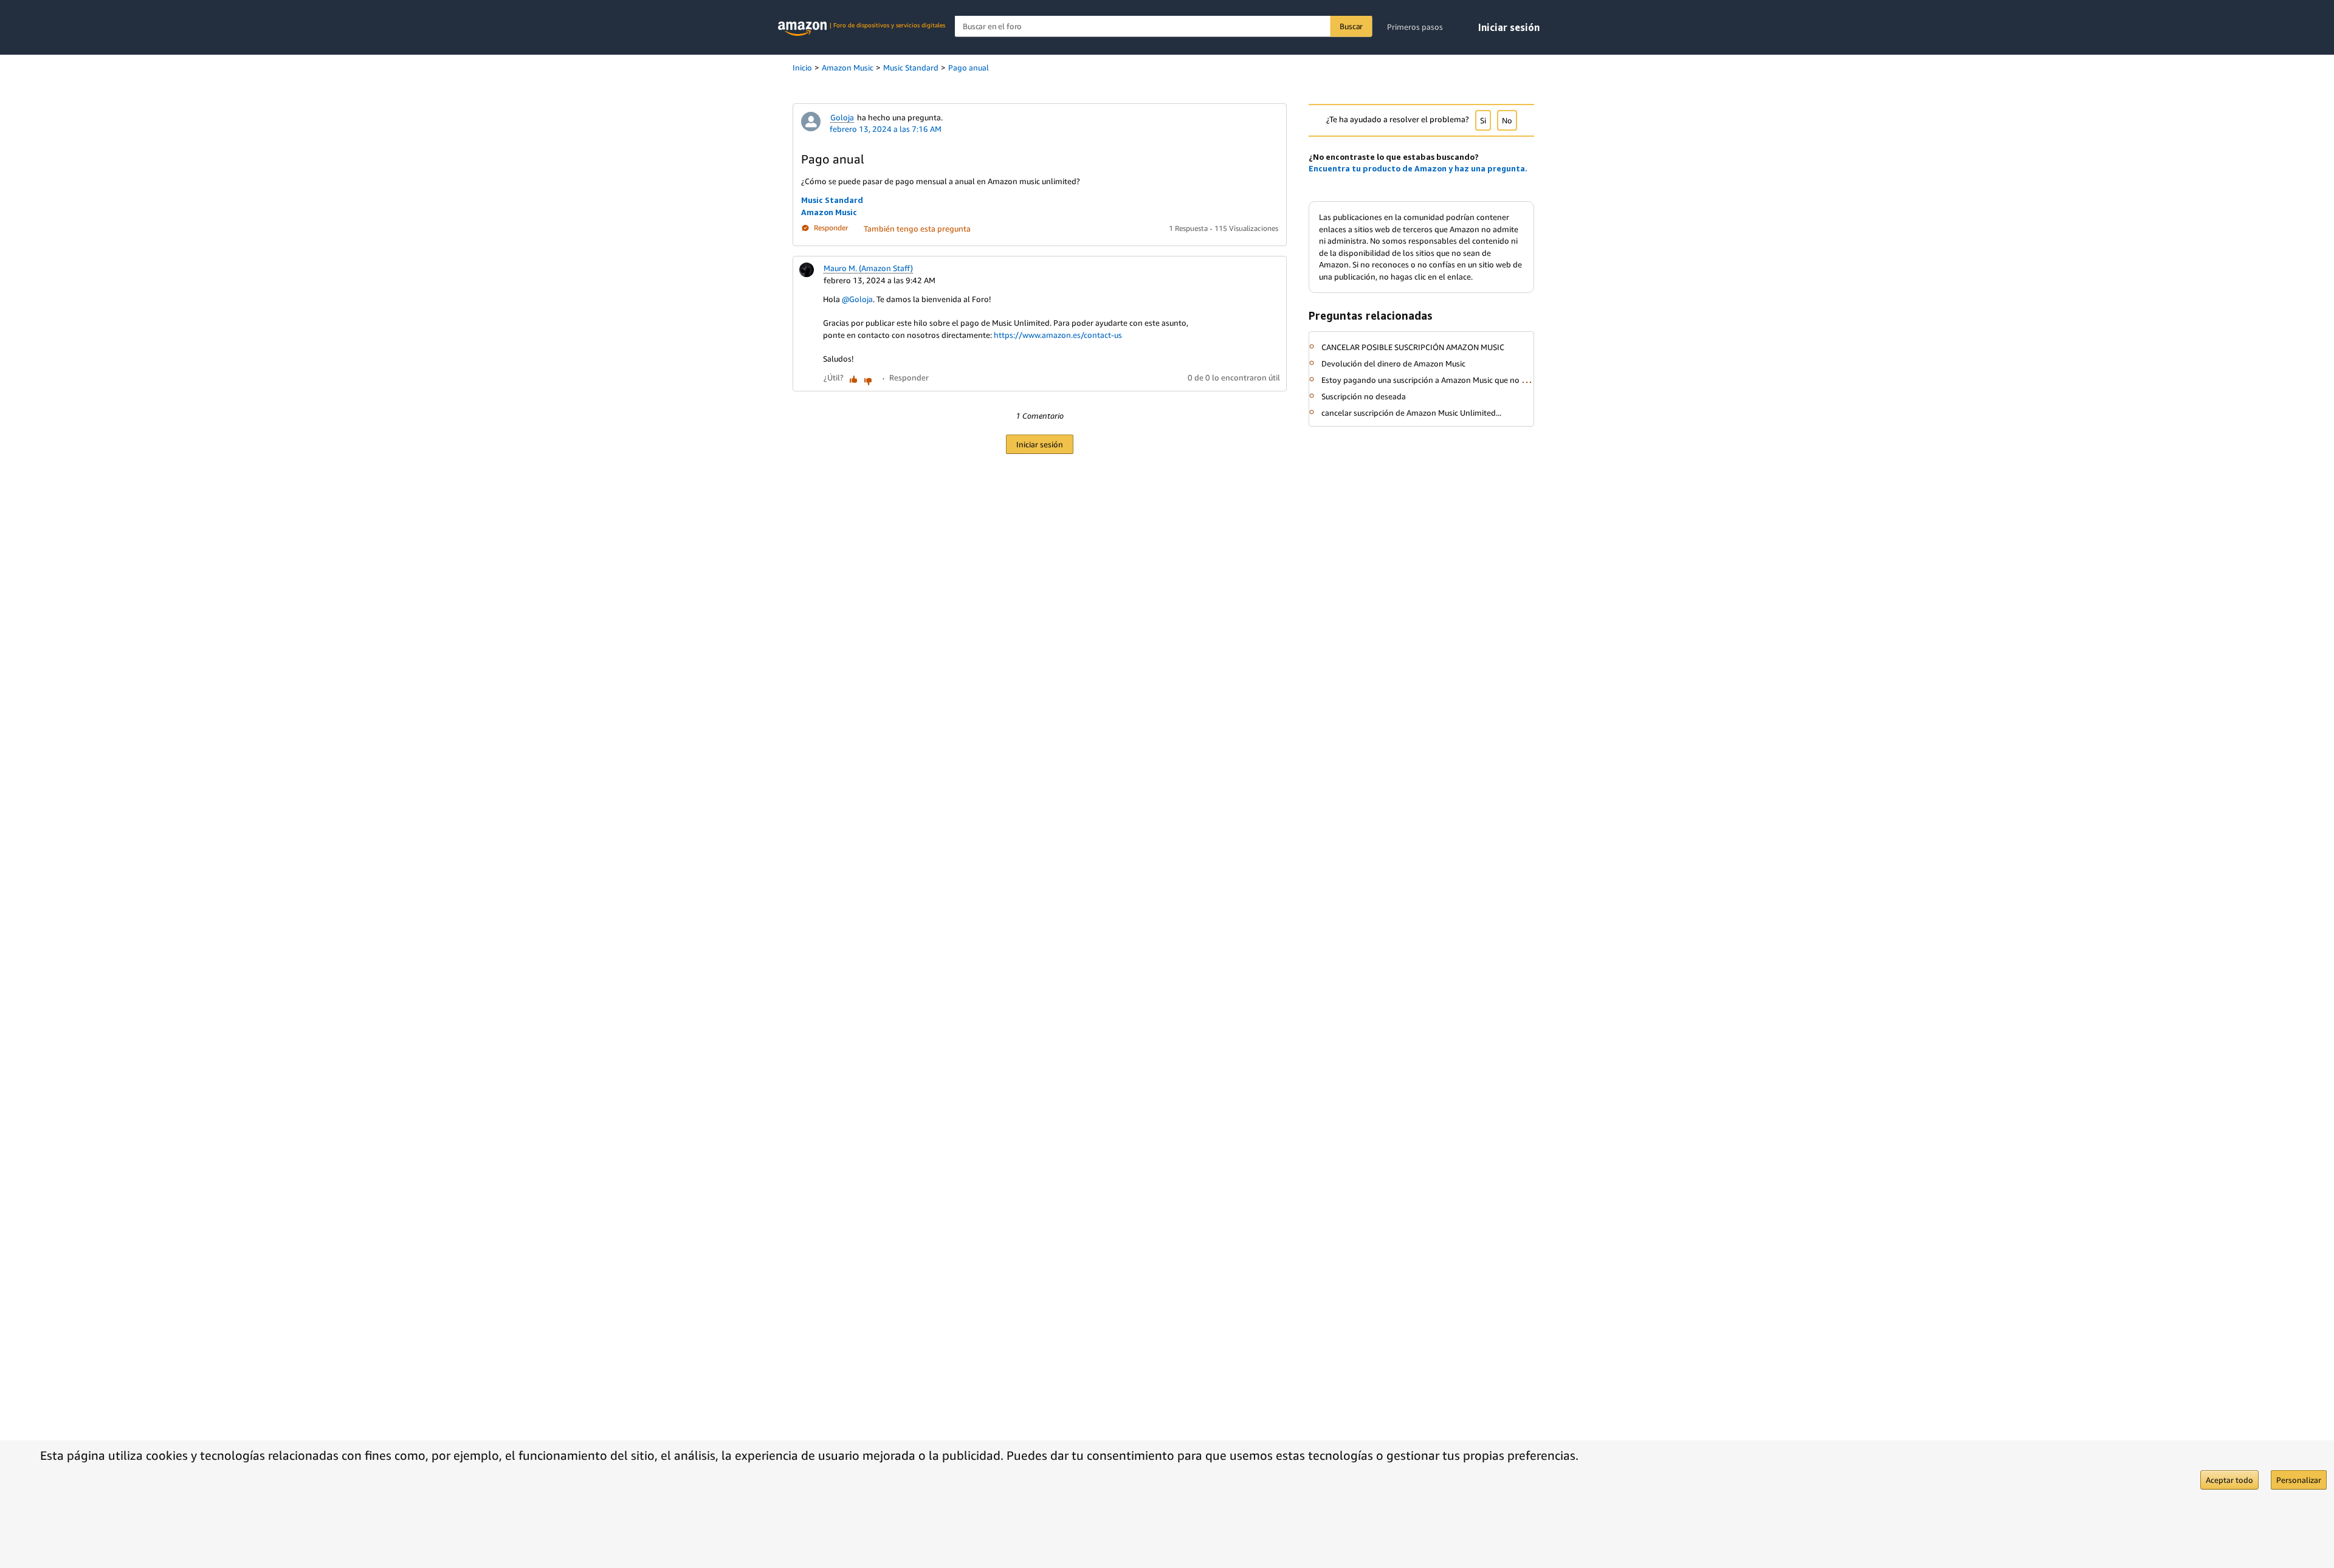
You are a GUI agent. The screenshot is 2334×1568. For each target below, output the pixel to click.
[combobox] (1164, 26)
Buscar (1351, 26)
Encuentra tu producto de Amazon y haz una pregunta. (1418, 168)
